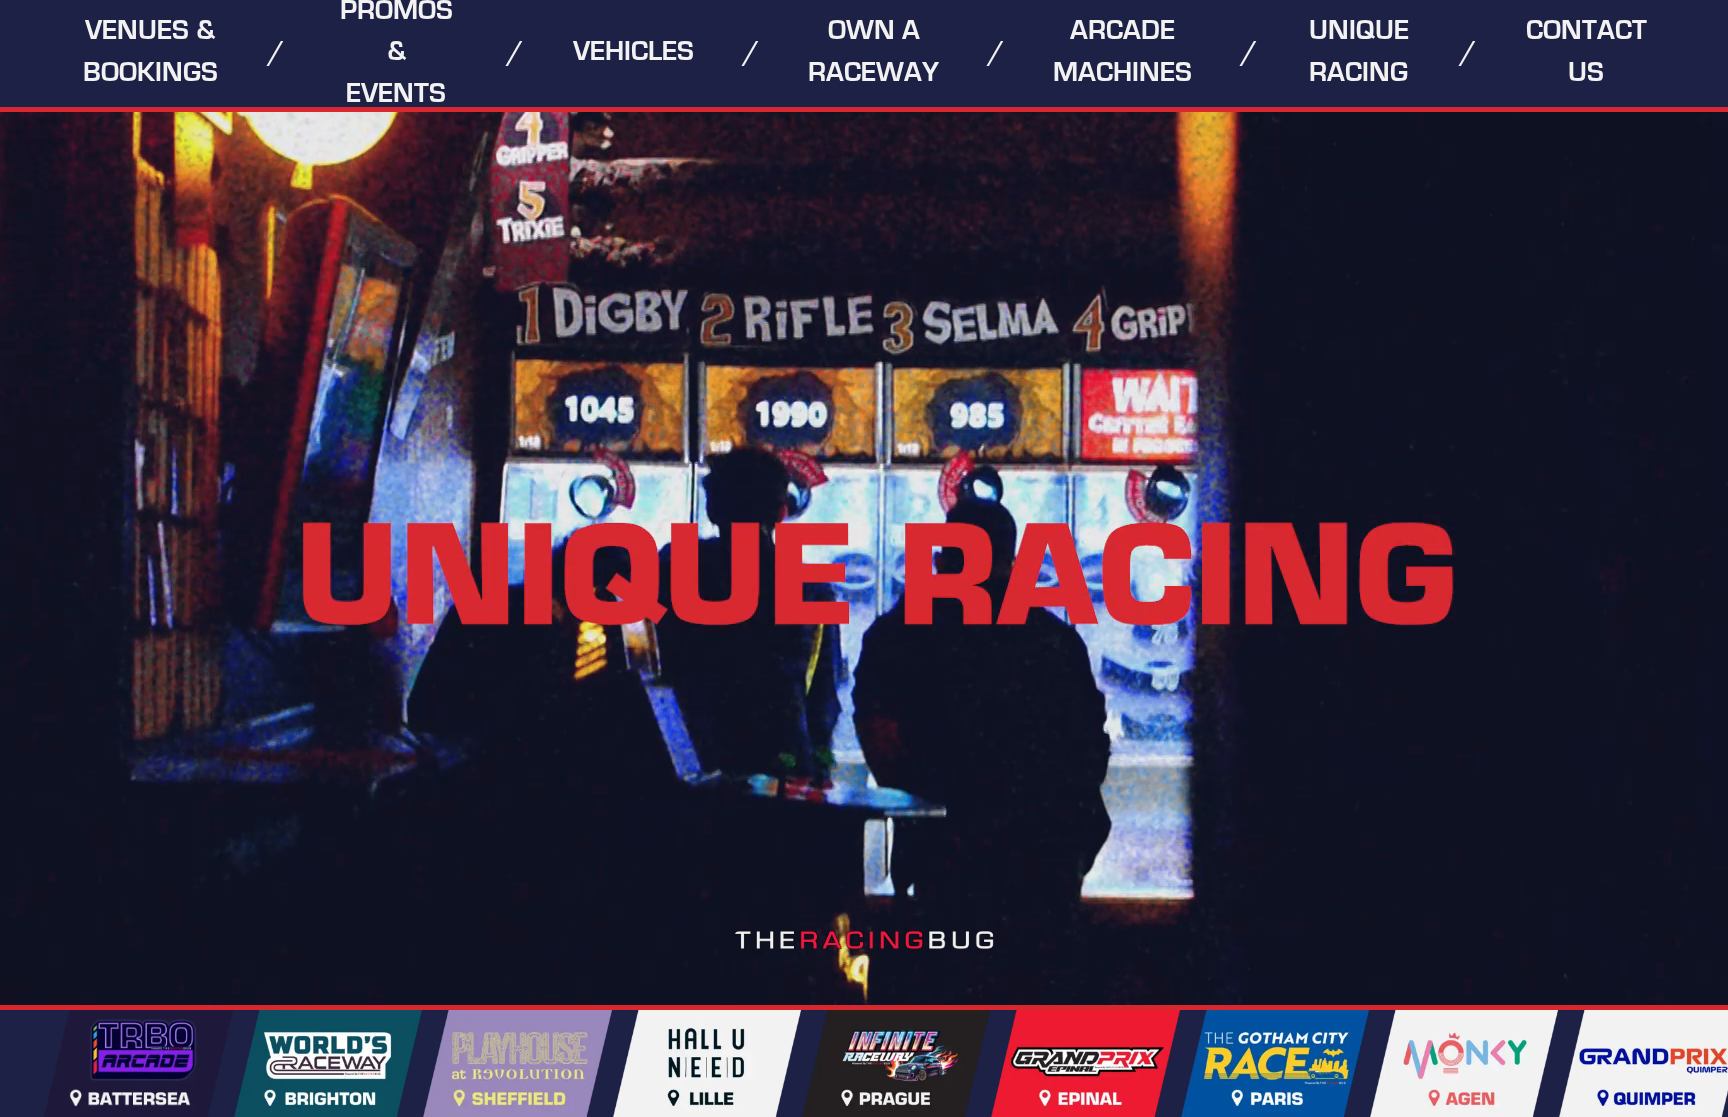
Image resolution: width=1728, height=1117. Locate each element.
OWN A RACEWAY (873, 52)
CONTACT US (1586, 52)
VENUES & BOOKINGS (150, 52)
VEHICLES (633, 52)
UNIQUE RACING (1359, 52)
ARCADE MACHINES (1122, 52)
